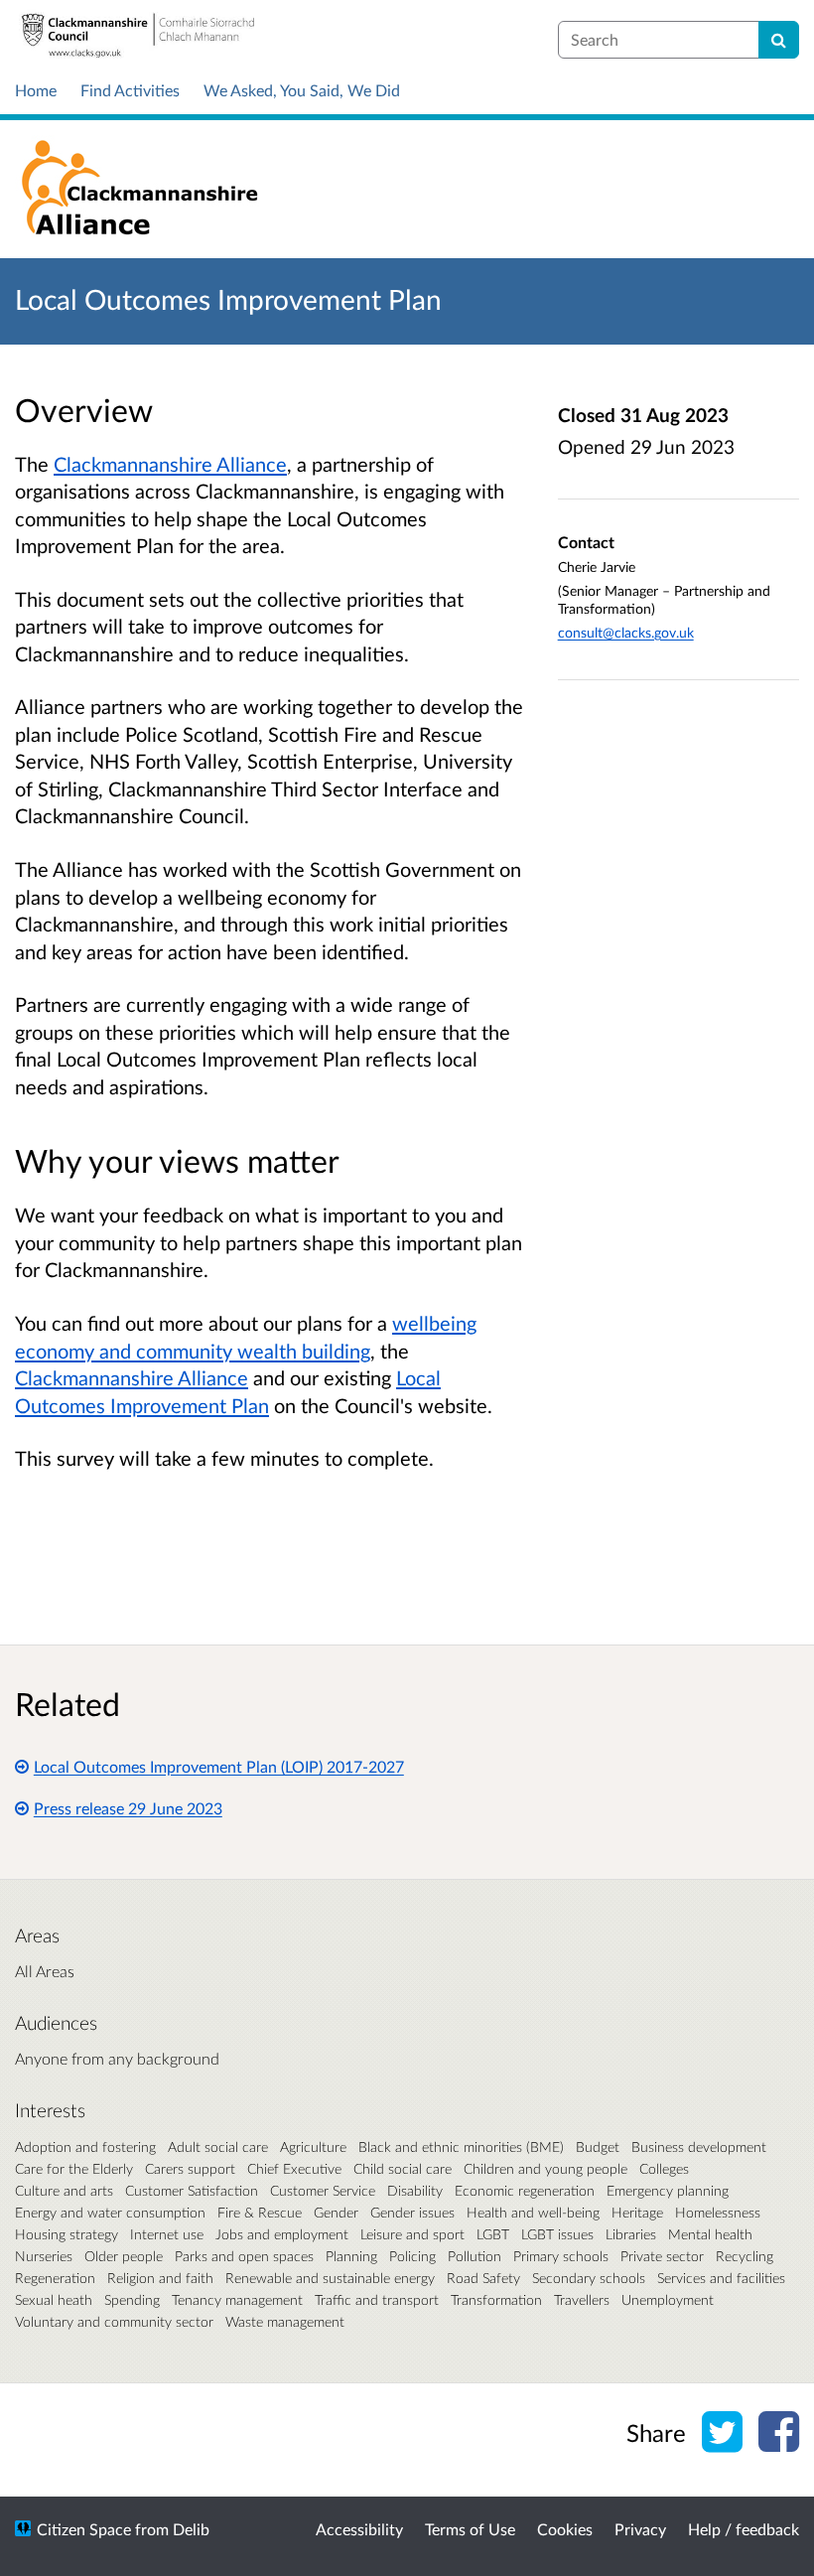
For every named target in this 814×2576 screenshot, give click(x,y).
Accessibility (359, 2529)
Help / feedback (744, 2529)
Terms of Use (470, 2529)
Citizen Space (84, 2529)
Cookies (565, 2529)
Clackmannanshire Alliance (170, 464)
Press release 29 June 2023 (128, 1808)
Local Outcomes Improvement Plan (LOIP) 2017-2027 (219, 1766)
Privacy (640, 2529)
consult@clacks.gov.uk (626, 632)
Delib (191, 2529)
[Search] (779, 40)
